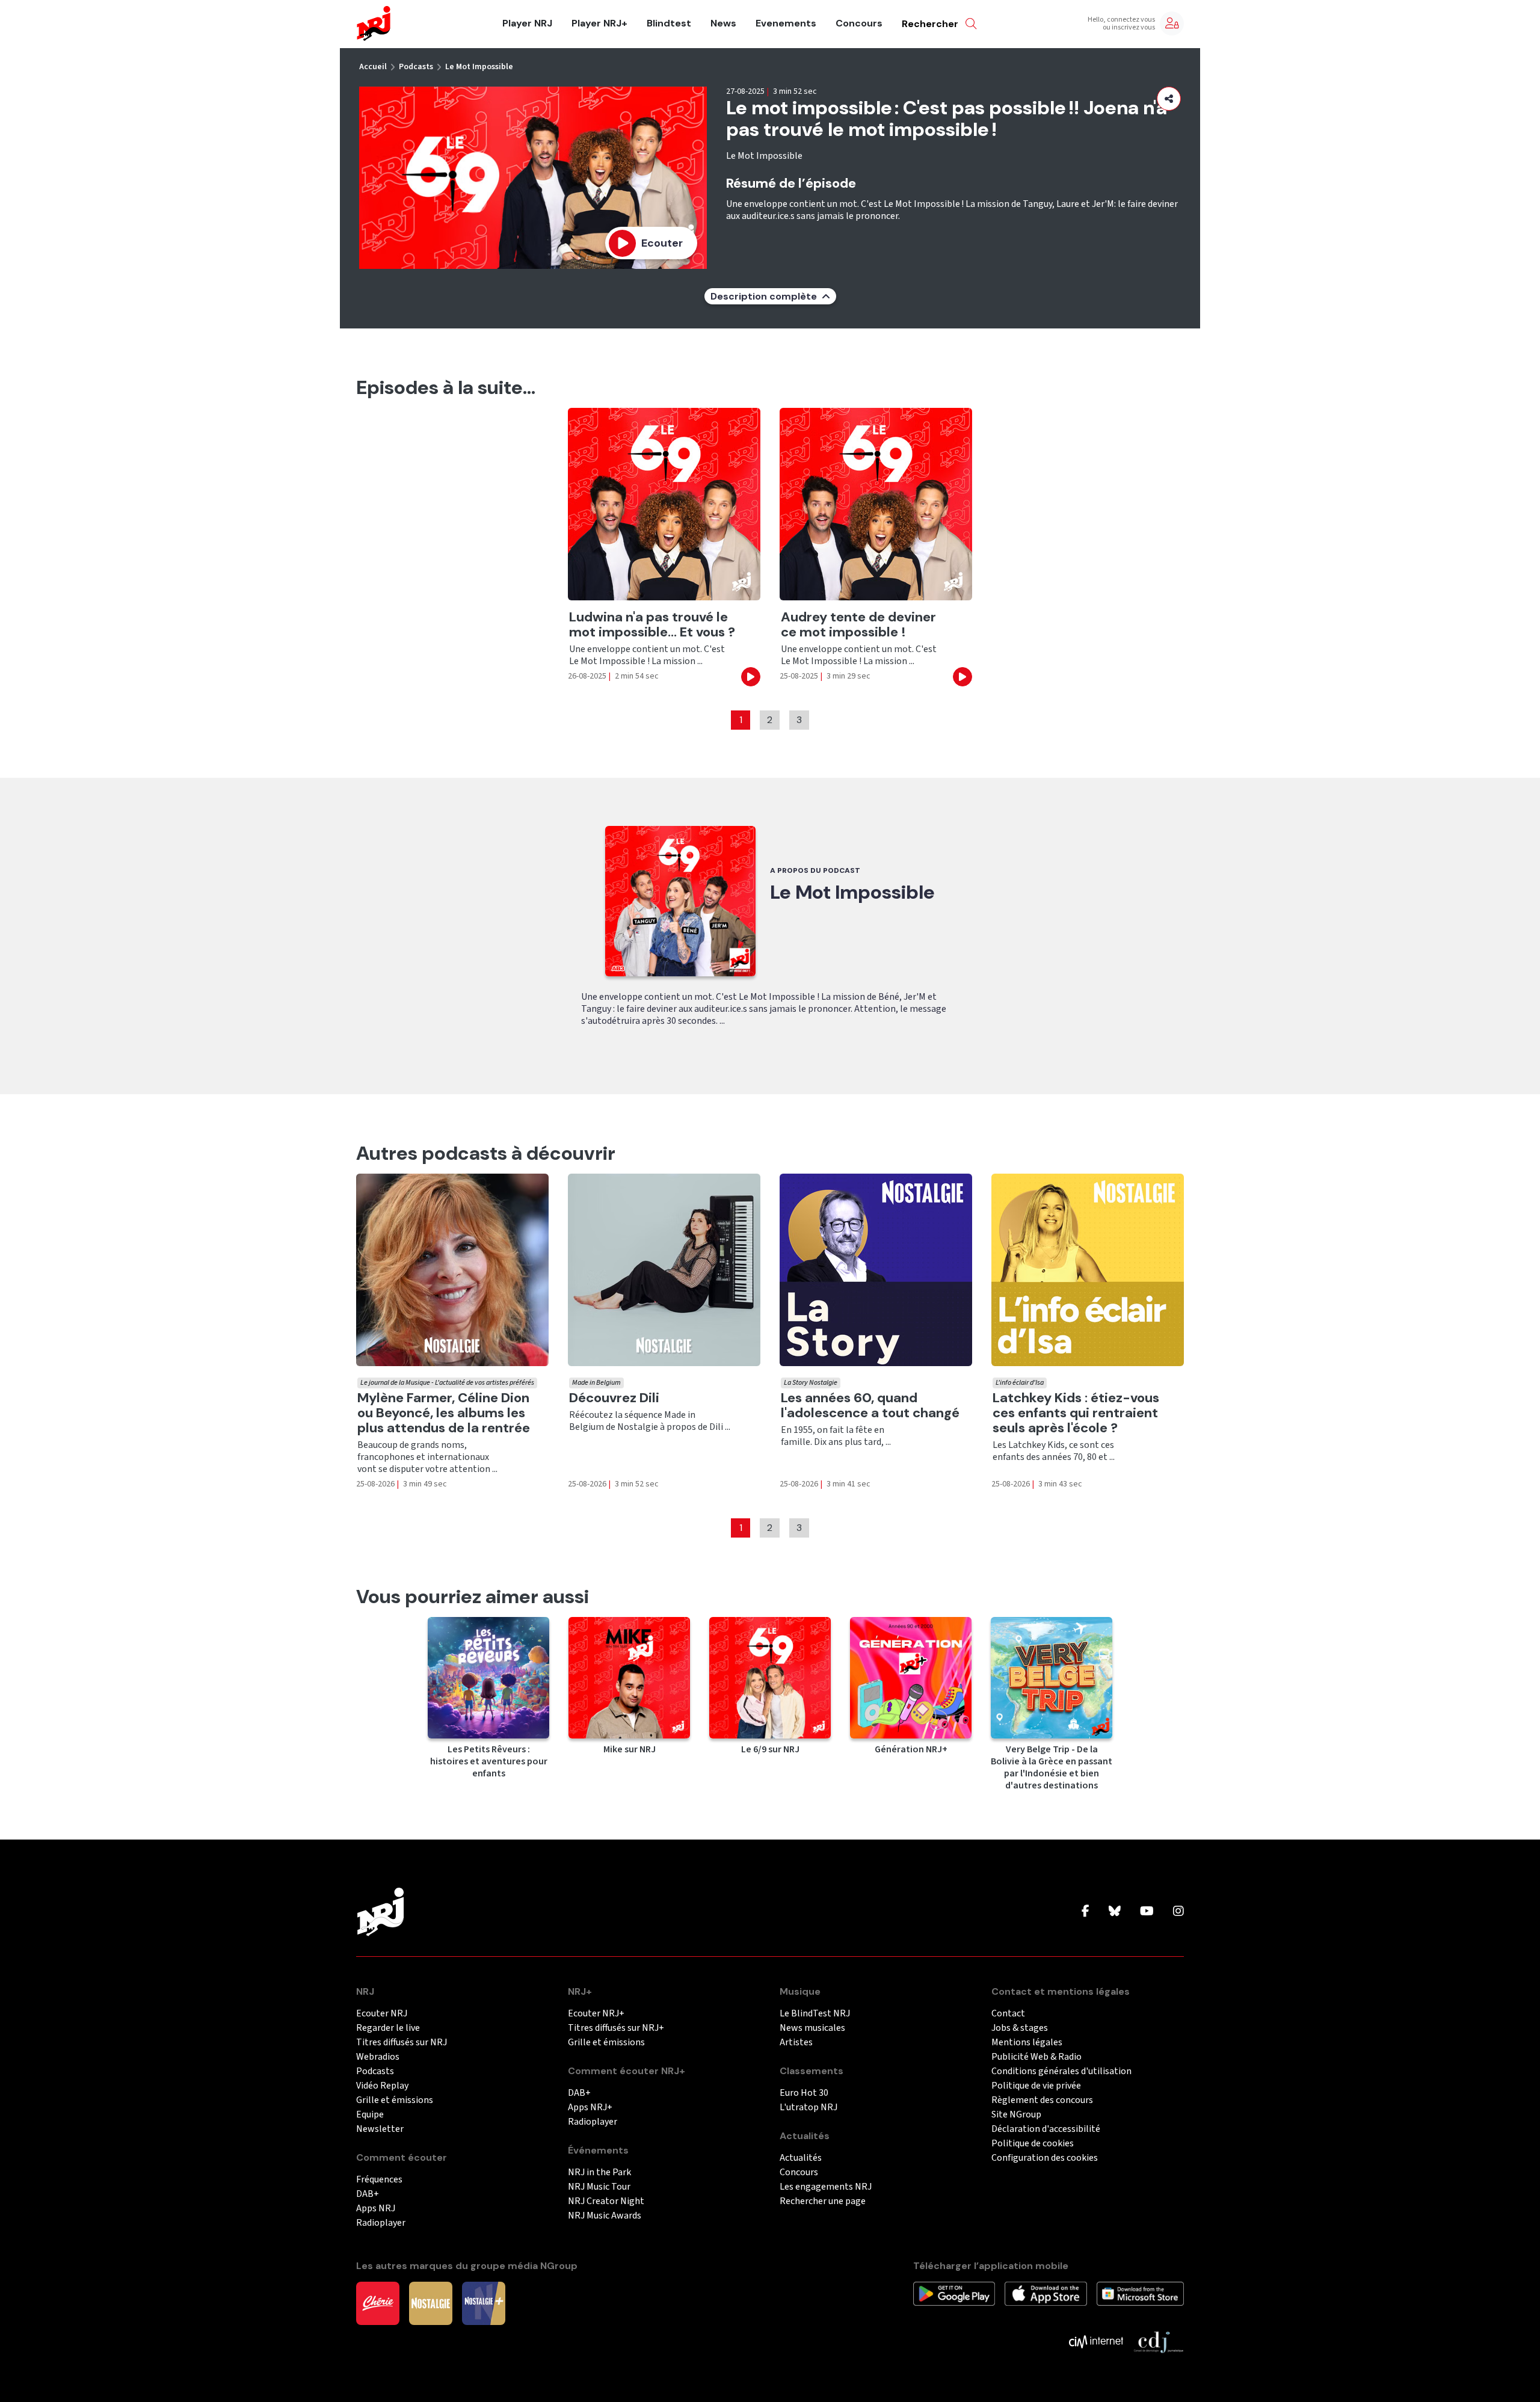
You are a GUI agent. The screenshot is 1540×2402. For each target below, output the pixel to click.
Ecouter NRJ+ (596, 2014)
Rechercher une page (823, 2201)
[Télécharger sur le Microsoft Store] (1140, 2293)
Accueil (373, 67)
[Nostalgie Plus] (484, 2303)
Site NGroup (1016, 2115)
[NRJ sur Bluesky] (1115, 1912)
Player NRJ (527, 23)
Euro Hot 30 (804, 2093)
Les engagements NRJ (826, 2187)
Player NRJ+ (599, 23)
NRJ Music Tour (599, 2187)
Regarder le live (388, 2028)
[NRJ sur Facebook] (1086, 1912)
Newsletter (380, 2129)
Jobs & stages (1020, 2028)
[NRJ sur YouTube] (1147, 1912)
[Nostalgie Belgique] (431, 2303)
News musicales (812, 2028)
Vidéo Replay (382, 2086)
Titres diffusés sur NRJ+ (616, 2028)
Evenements (786, 23)
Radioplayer (381, 2223)
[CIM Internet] (1096, 2341)
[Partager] (1169, 99)
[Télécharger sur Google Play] (954, 2293)
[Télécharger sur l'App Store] (1046, 2293)
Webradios (378, 2057)
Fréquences (379, 2180)
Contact (1008, 2014)
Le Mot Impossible (479, 67)
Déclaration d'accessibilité (1046, 2129)
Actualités (801, 2158)
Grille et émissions (395, 2100)
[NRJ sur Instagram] (1178, 1912)
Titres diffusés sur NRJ (402, 2043)
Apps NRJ (376, 2209)
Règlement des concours (1042, 2100)
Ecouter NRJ (382, 2014)
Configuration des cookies (1045, 2158)
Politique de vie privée (1036, 2086)
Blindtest (669, 23)
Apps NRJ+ (590, 2108)
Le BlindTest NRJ (815, 2014)
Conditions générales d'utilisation (1061, 2071)
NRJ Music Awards (605, 2216)
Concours (859, 23)
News (723, 23)
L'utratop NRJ (808, 2108)
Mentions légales (1027, 2043)
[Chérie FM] (378, 2303)
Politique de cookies (1033, 2144)
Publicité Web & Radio (1036, 2057)
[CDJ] (1158, 2341)
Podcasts (416, 67)
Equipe (370, 2115)
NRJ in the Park (599, 2173)
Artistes (796, 2043)
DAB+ (368, 2194)
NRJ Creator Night (606, 2201)
